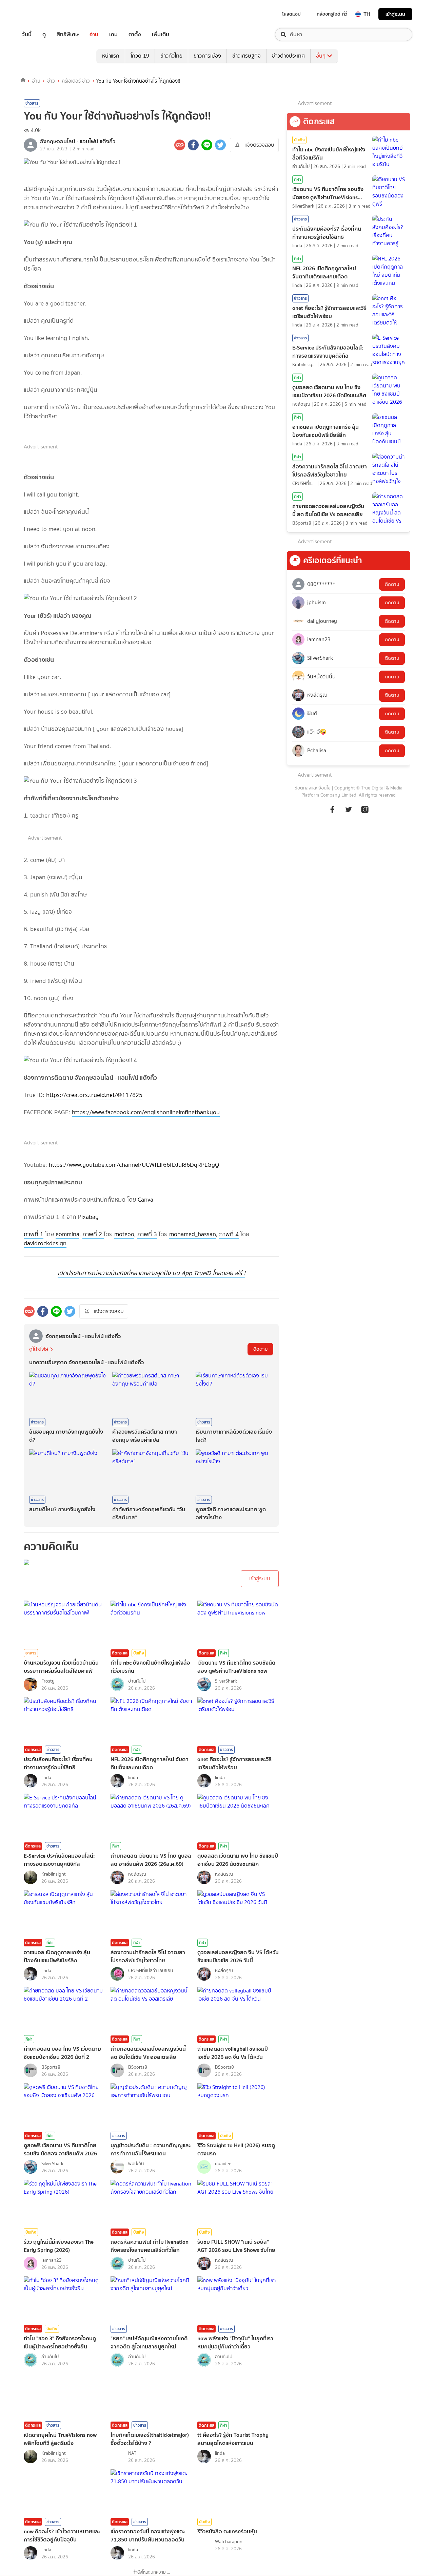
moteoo (124, 1234)
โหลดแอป (291, 14)
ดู (44, 35)
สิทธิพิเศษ (68, 35)
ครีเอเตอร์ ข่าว (76, 81)
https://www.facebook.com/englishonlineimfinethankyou (146, 1112)
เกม (113, 35)
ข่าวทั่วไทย (171, 56)
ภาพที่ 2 (93, 1234)
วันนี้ (27, 35)
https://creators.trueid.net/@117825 (94, 1095)
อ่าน (94, 35)
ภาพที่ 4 (229, 1234)
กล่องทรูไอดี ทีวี (332, 14)
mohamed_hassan (193, 1234)
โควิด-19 (140, 56)
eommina (67, 1234)
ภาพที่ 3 (147, 1234)
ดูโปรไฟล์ (39, 1349)
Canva (145, 1200)
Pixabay (88, 1217)
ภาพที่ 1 (34, 1234)
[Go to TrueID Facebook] (332, 813)
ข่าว (51, 81)
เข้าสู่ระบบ (395, 14)
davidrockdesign (45, 1243)
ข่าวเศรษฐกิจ (246, 56)
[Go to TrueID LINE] (365, 813)
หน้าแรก (111, 56)
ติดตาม (260, 1349)
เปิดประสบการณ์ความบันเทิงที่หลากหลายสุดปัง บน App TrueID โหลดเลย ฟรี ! (151, 1273)
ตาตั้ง (135, 35)
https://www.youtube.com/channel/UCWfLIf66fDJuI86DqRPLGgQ (134, 1165)
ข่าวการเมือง (207, 56)
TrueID (42, 14)
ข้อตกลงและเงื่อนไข (313, 788)
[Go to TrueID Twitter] (349, 813)
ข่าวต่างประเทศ (288, 56)
